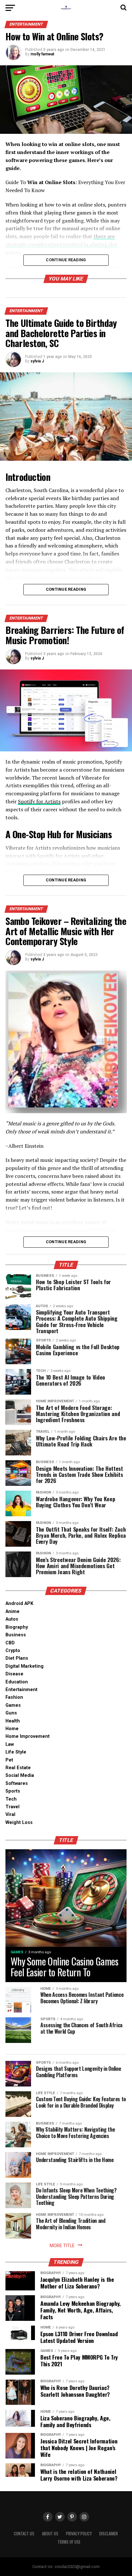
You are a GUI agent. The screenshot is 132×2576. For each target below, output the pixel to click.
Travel (12, 1807)
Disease (14, 1674)
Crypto (13, 1651)
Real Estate (18, 1768)
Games (13, 1705)
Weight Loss (19, 1823)
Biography (17, 1627)
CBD (10, 1643)
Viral (10, 1815)
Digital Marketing (25, 1666)
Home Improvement (28, 1736)
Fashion (14, 1697)
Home (12, 1729)
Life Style (16, 1752)
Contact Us (24, 2534)
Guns (11, 1713)
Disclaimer (109, 2534)
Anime (12, 1612)
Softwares (17, 1783)
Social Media (20, 1775)
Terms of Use (69, 2542)
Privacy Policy (79, 2534)
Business (16, 1635)
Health (13, 1721)
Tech (11, 1799)
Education (17, 1682)
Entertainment (21, 1690)
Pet (9, 1760)
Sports (13, 1791)
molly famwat (42, 54)
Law (10, 1744)
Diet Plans (17, 1658)
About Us (50, 2534)
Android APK (19, 1604)
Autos (12, 1619)
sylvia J (37, 361)
